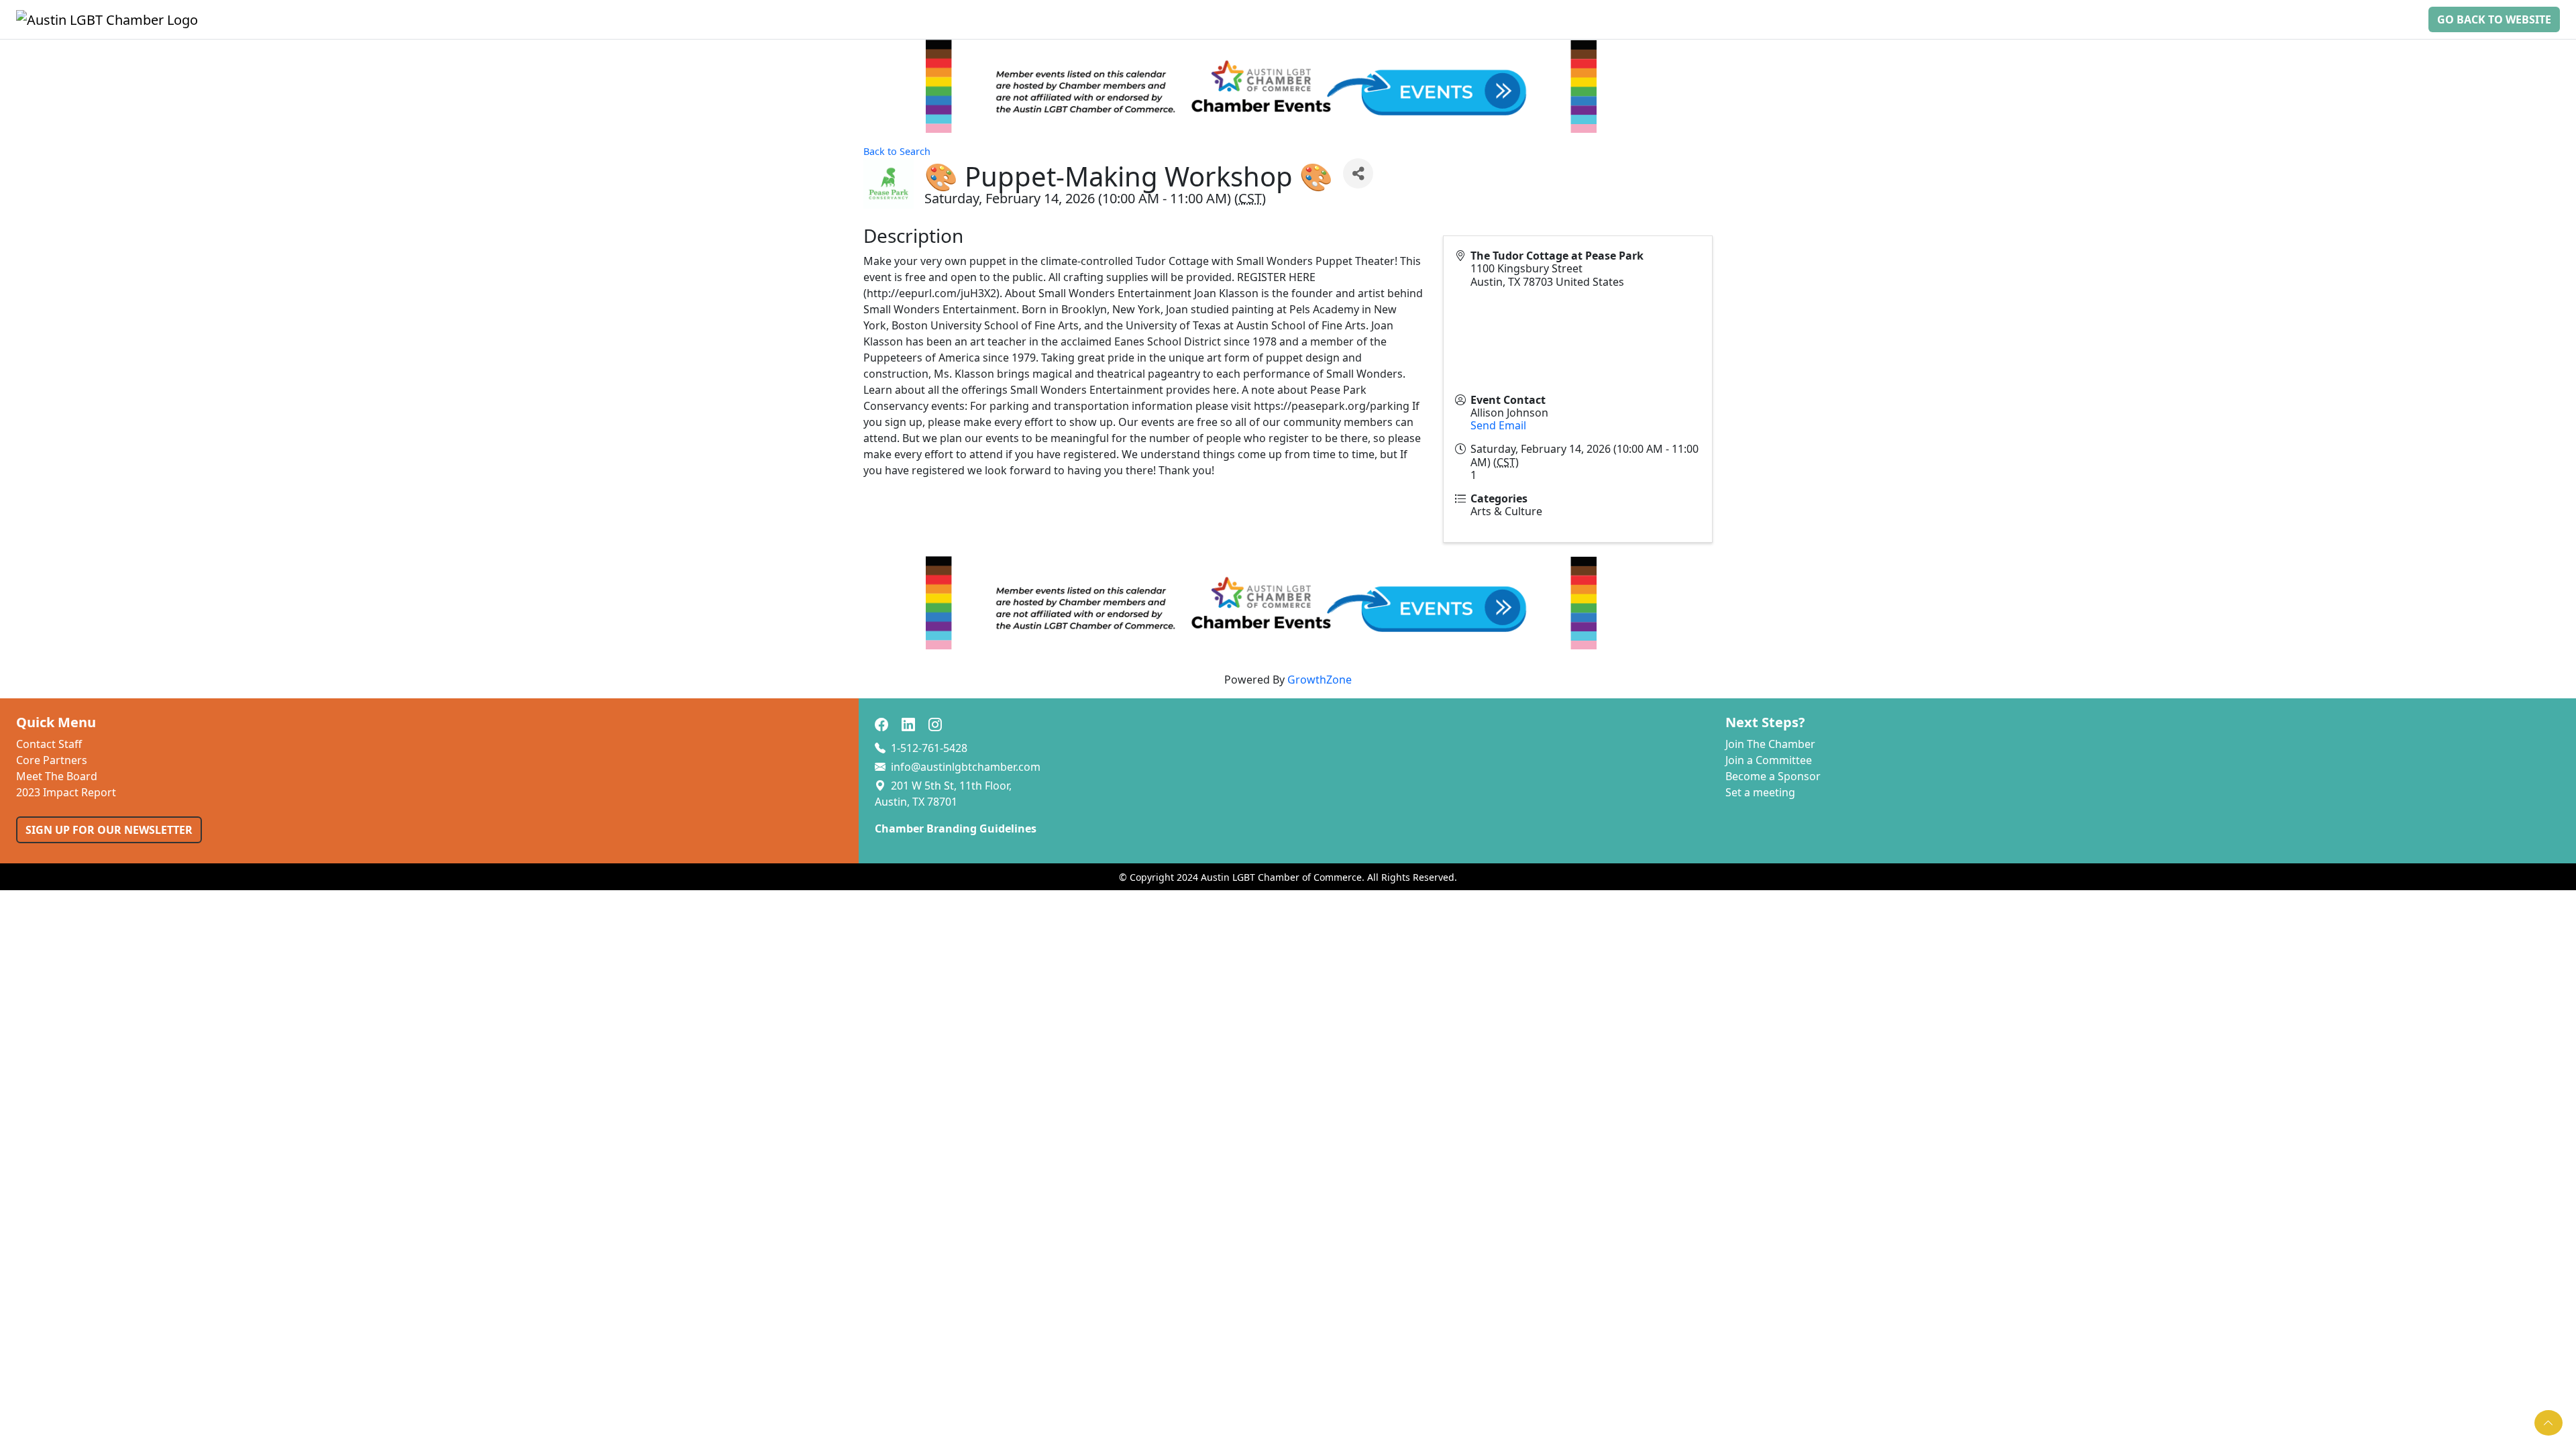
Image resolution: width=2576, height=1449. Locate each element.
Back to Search (897, 151)
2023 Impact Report (66, 792)
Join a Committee (1769, 760)
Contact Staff (49, 744)
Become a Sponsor (1773, 776)
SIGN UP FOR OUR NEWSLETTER (109, 830)
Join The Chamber (1770, 744)
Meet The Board (57, 776)
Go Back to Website (2494, 19)
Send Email (1498, 425)
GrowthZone (1320, 680)
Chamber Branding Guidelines (956, 828)
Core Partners (52, 760)
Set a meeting (1760, 792)
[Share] (1358, 173)
